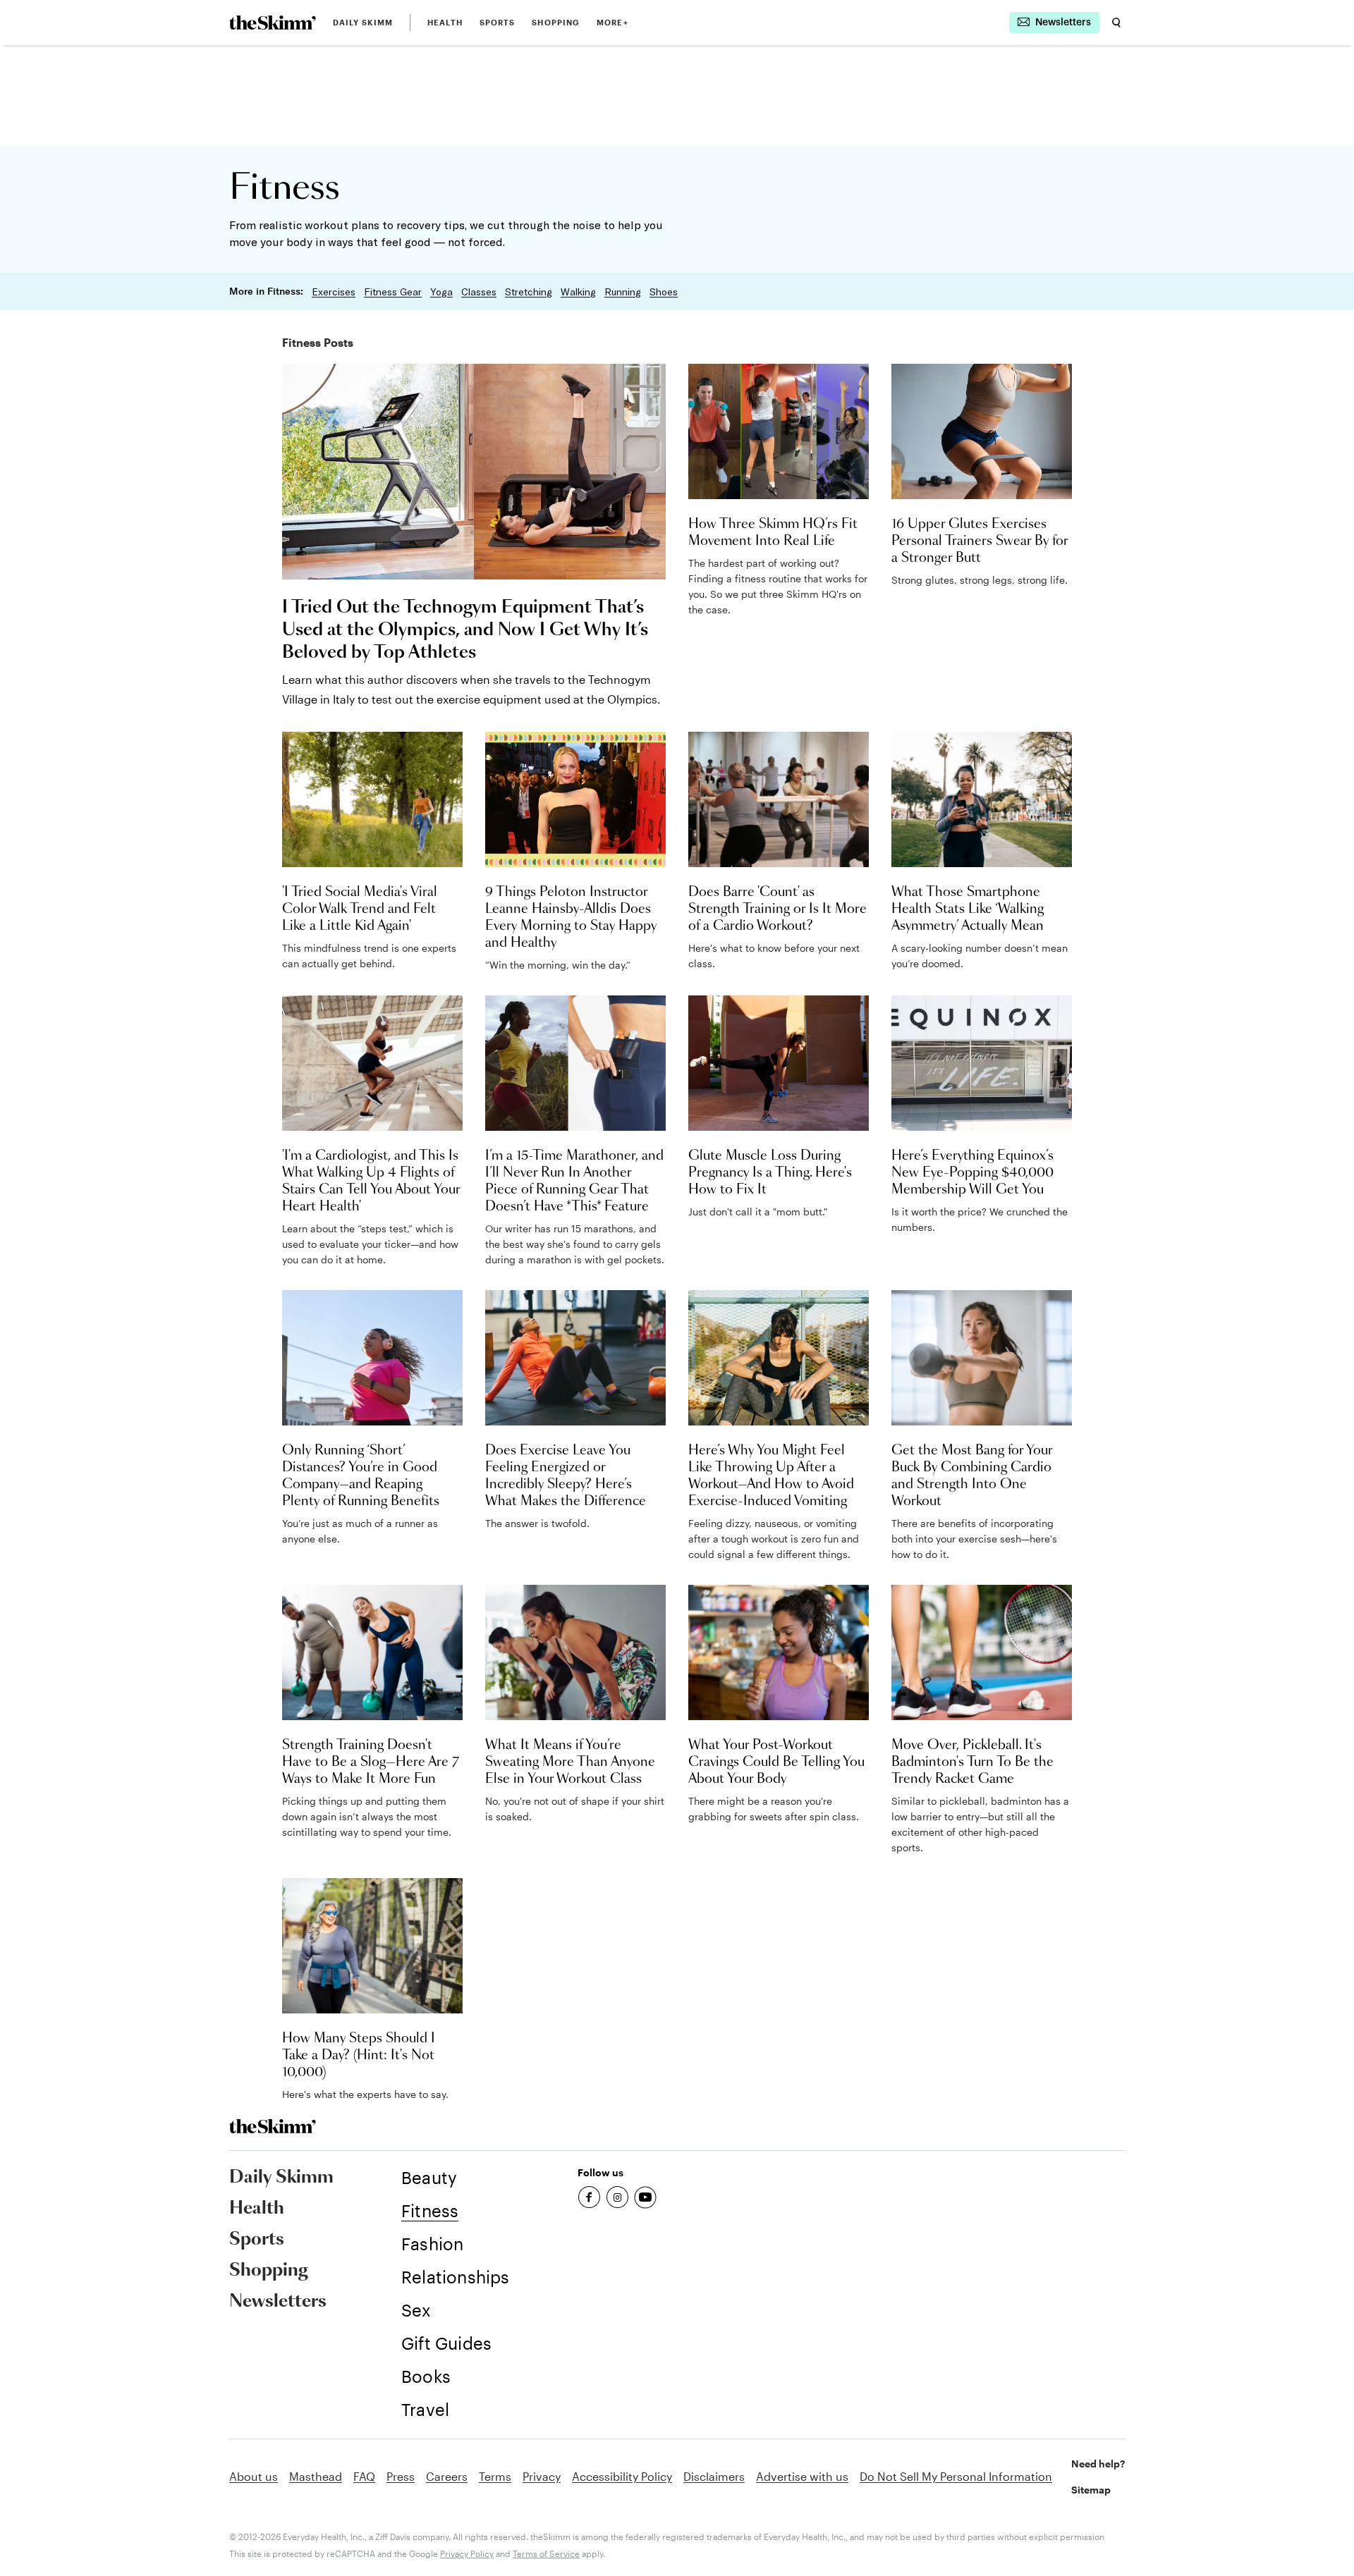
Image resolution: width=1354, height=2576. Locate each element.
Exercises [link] (334, 292)
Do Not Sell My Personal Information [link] (956, 2476)
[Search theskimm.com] (1116, 23)
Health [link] (445, 22)
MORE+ (612, 22)
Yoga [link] (441, 292)
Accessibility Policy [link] (622, 2476)
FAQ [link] (364, 2476)
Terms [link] (495, 2476)
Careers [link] (447, 2476)
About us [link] (254, 2476)
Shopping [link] (556, 22)
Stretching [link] (529, 292)
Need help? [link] (1098, 2464)
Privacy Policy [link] (467, 2553)
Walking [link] (578, 292)
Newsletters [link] (278, 2302)
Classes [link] (479, 292)
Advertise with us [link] (802, 2476)
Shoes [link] (664, 292)
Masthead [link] (316, 2476)
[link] (273, 23)
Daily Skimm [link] (363, 22)
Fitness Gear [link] (393, 292)
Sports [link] (498, 22)
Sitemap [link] (1091, 2490)
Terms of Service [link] (546, 2553)
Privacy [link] (542, 2476)
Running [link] (623, 292)
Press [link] (401, 2476)
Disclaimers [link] (714, 2476)
